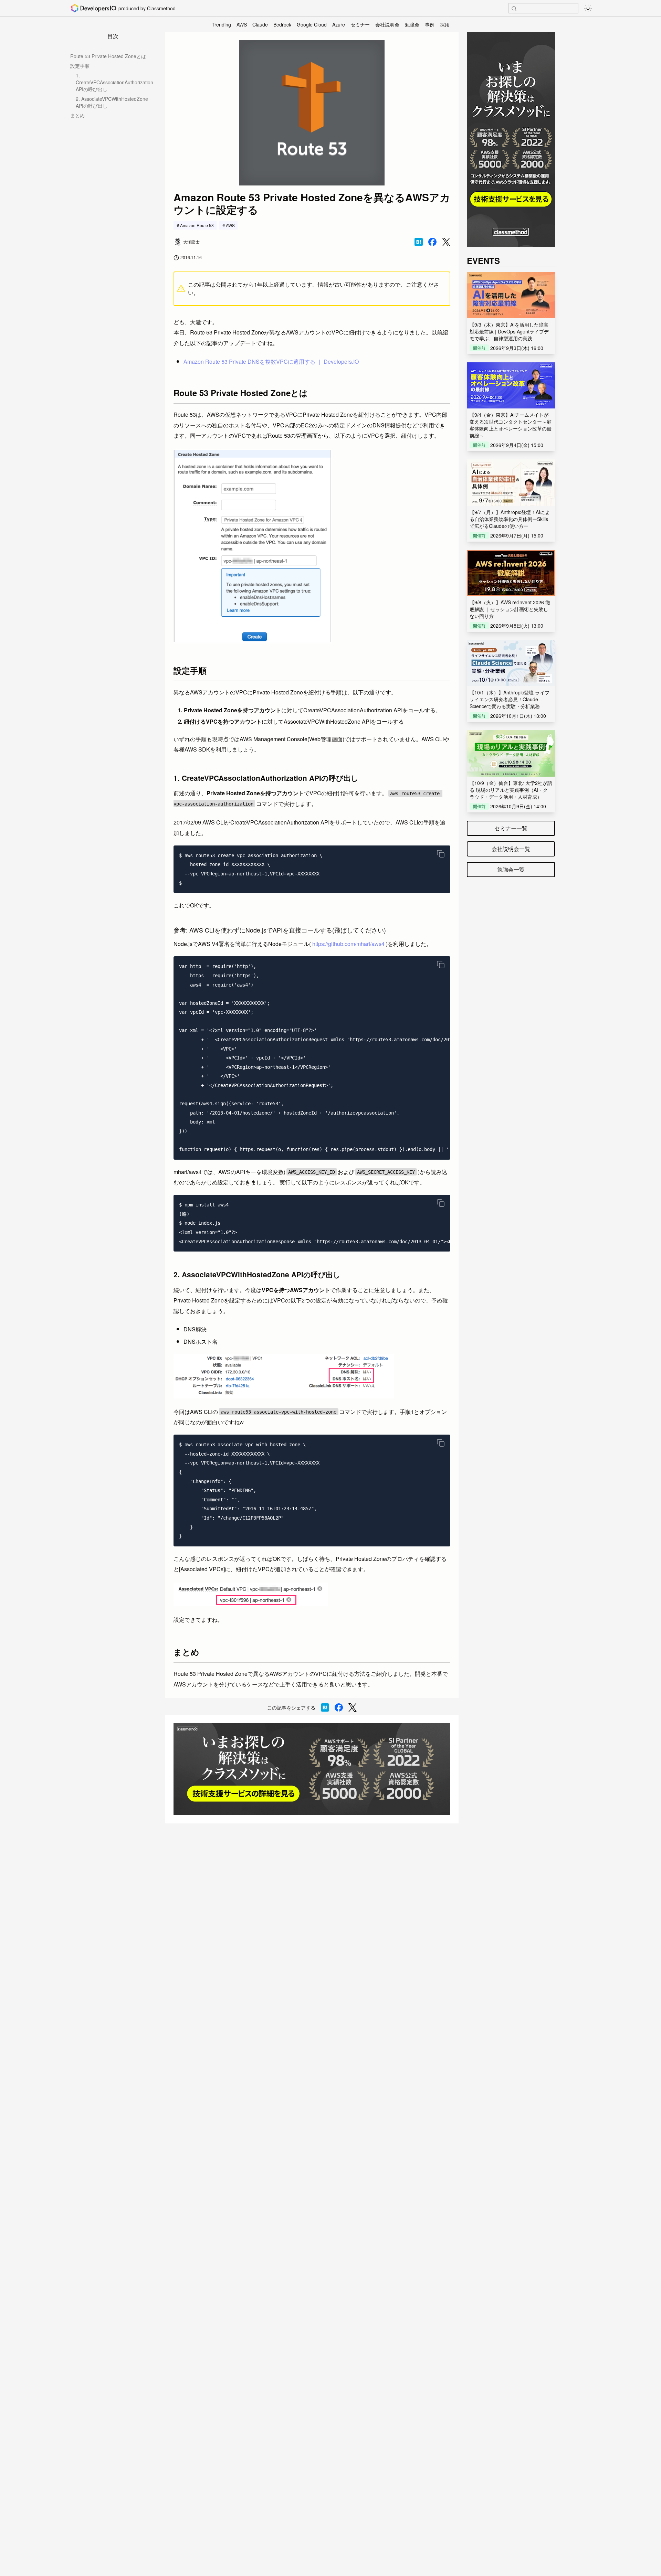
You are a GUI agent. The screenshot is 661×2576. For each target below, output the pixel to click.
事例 (430, 24)
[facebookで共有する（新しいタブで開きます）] (432, 242)
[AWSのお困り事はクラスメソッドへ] (312, 1769)
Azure (339, 24)
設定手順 (80, 66)
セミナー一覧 (511, 828)
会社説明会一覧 (511, 849)
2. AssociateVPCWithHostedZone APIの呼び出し (112, 102)
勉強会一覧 (511, 869)
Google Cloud (312, 24)
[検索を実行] (514, 9)
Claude (260, 24)
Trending (221, 24)
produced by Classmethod (147, 8)
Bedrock (282, 24)
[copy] (441, 854)
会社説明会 (387, 24)
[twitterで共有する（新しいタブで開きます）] (446, 242)
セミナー (360, 24)
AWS (242, 24)
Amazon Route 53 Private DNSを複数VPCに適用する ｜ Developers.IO (271, 361)
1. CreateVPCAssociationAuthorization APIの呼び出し (114, 82)
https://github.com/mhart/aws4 (348, 944)
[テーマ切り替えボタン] (588, 8)
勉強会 (412, 24)
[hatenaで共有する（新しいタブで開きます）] (419, 242)
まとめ (77, 115)
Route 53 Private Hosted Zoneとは (108, 56)
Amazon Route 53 (197, 225)
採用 (445, 24)
